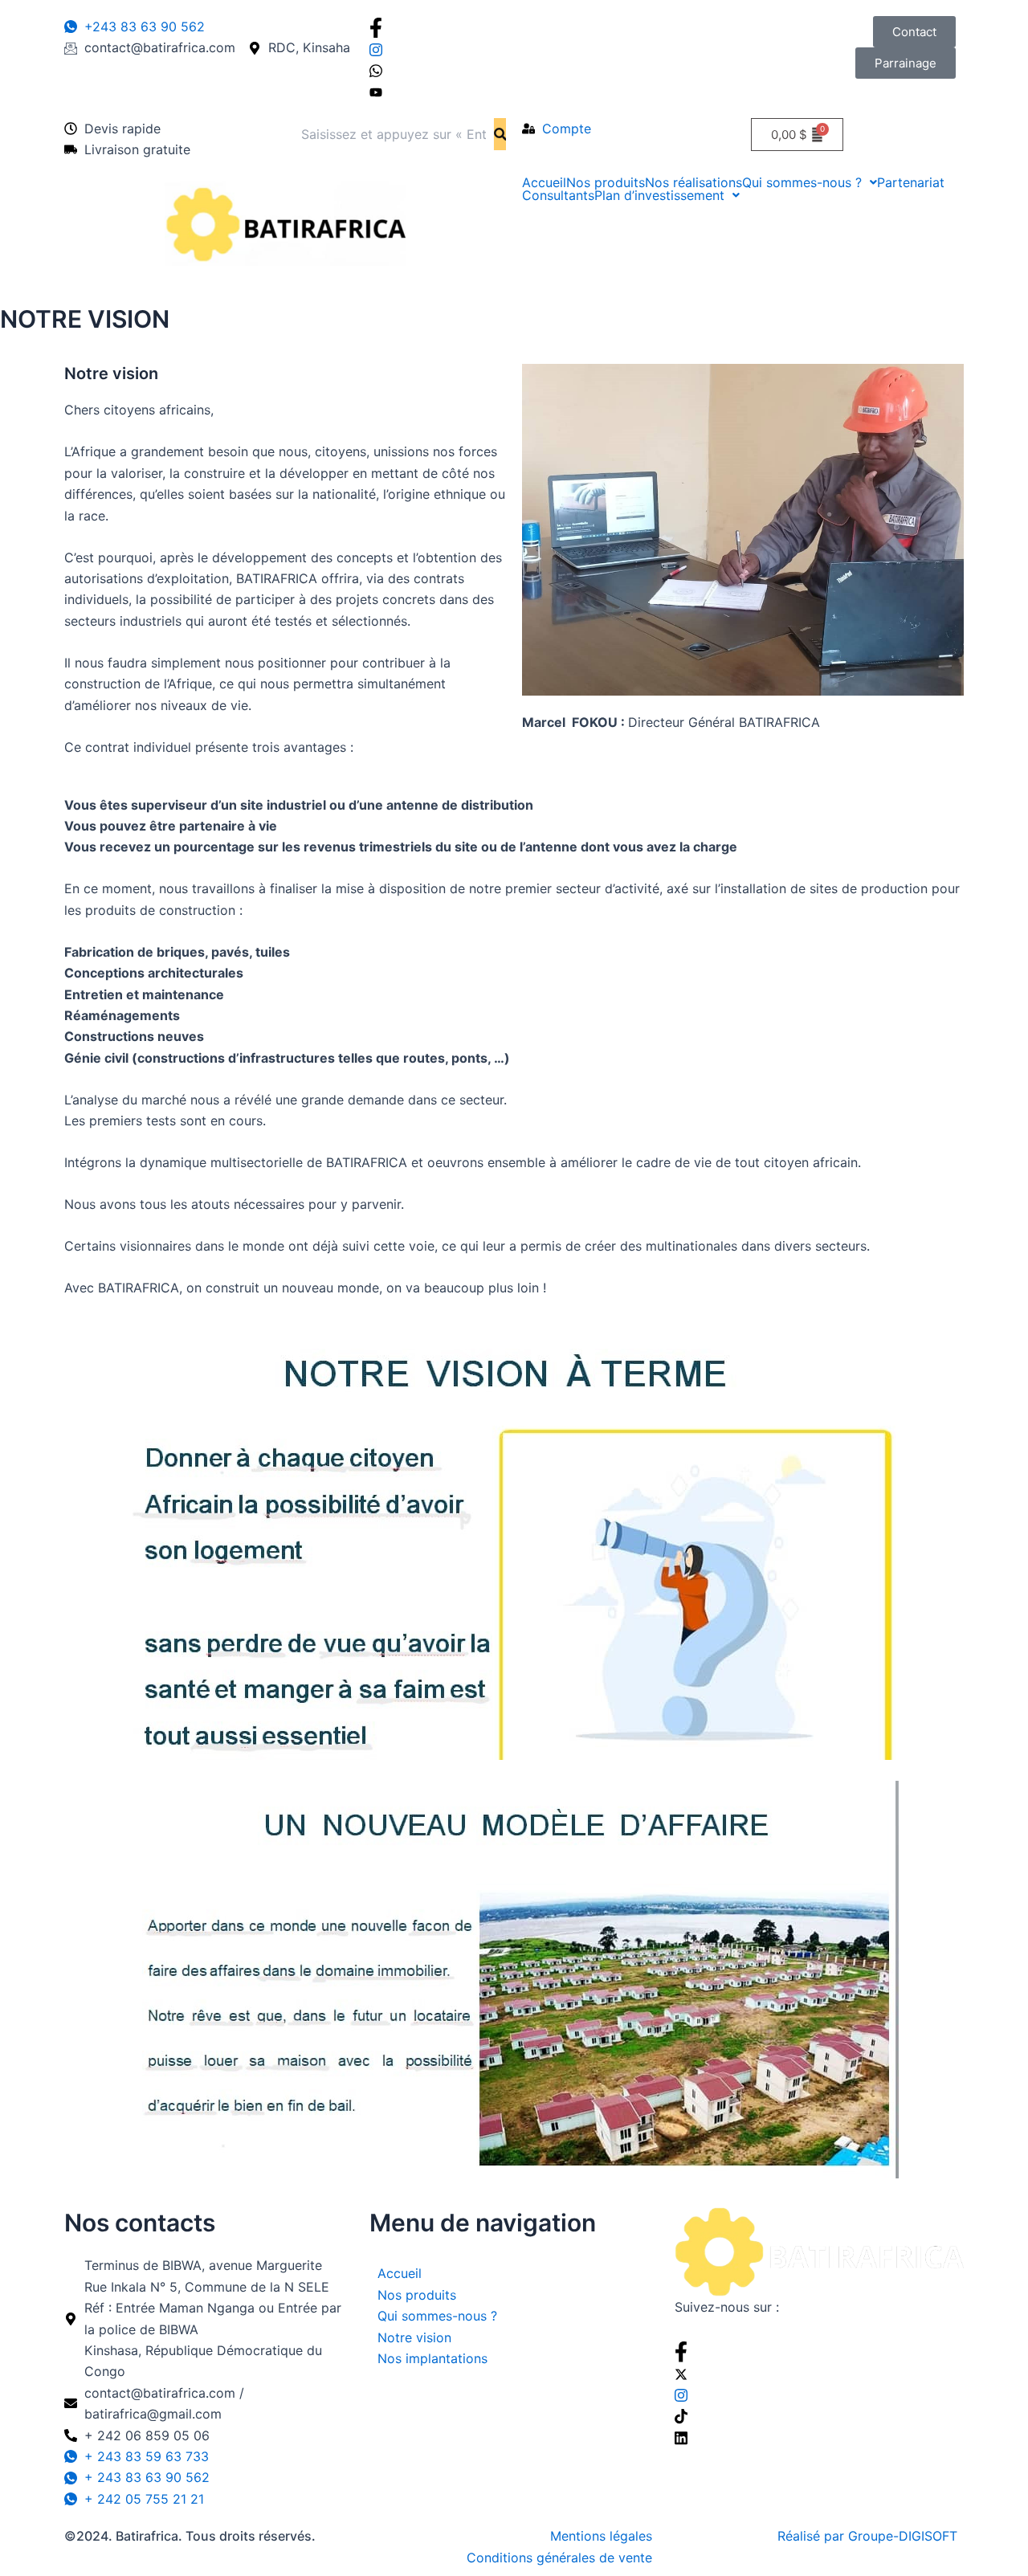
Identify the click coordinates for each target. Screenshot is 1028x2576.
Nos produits (606, 182)
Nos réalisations (693, 182)
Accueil (544, 182)
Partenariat (911, 182)
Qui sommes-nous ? (802, 182)
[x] (819, 2373)
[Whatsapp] (514, 70)
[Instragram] (514, 48)
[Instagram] (819, 2394)
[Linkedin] (819, 2436)
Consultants (558, 195)
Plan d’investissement (659, 195)
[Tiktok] (819, 2415)
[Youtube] (514, 91)
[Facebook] (514, 27)
